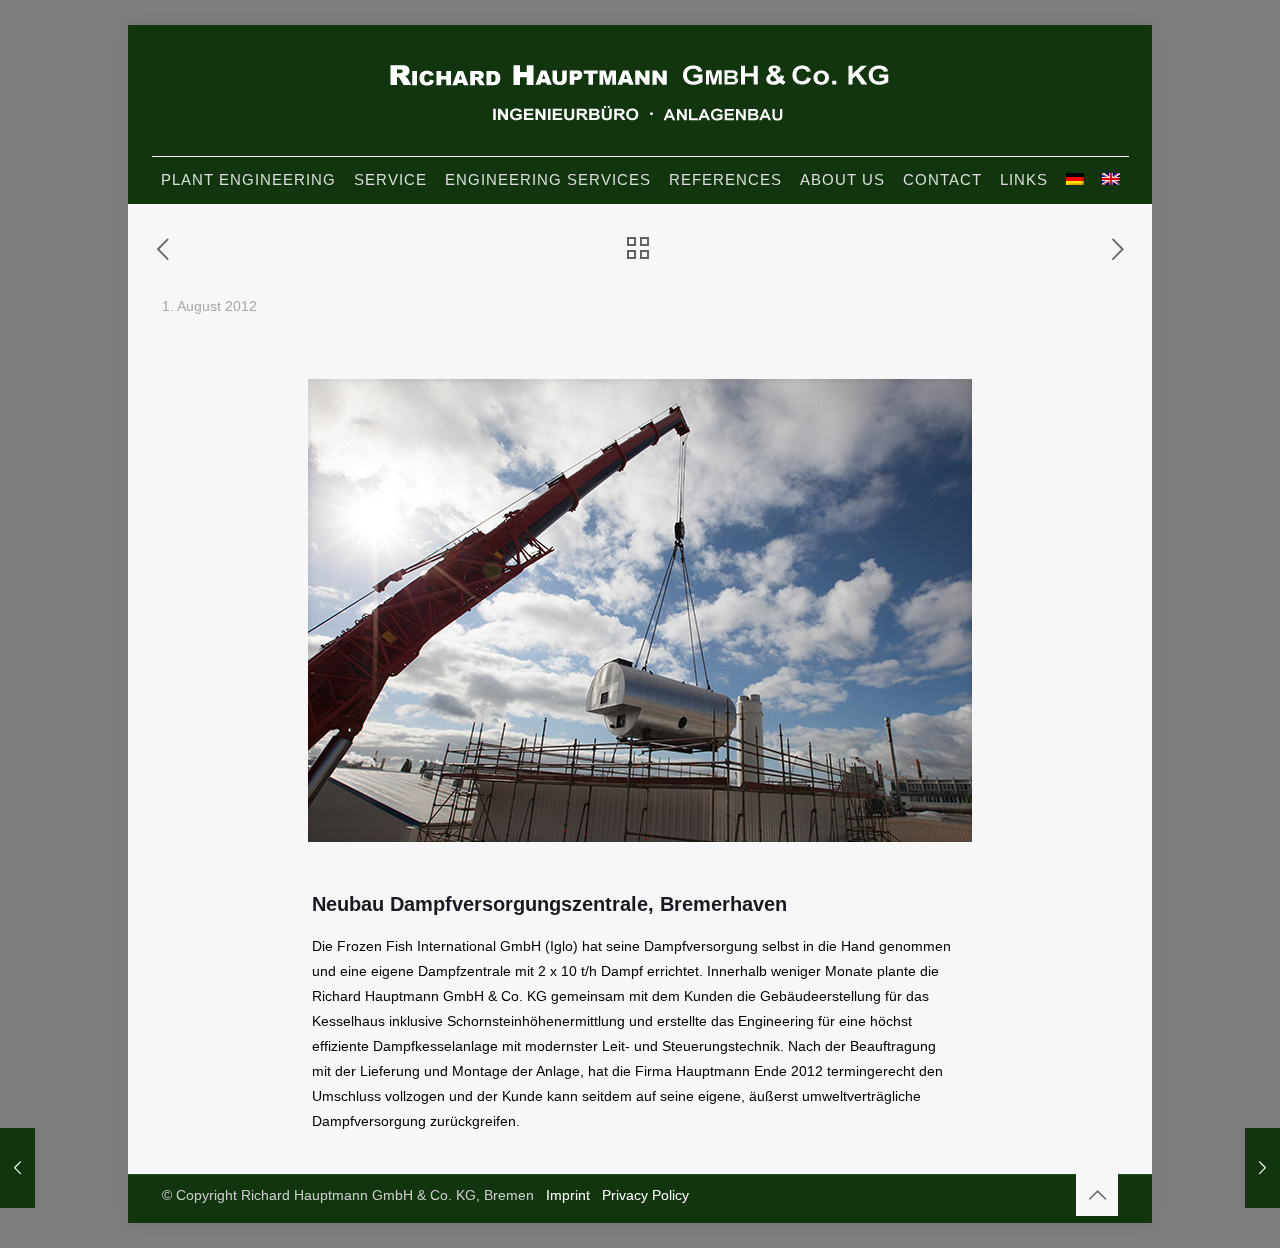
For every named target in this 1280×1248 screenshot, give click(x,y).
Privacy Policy (645, 1195)
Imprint (568, 1195)
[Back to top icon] (1097, 1195)
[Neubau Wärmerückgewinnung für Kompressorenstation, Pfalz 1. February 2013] (1262, 1168)
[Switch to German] (1075, 179)
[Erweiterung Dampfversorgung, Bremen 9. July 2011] (17, 1168)
